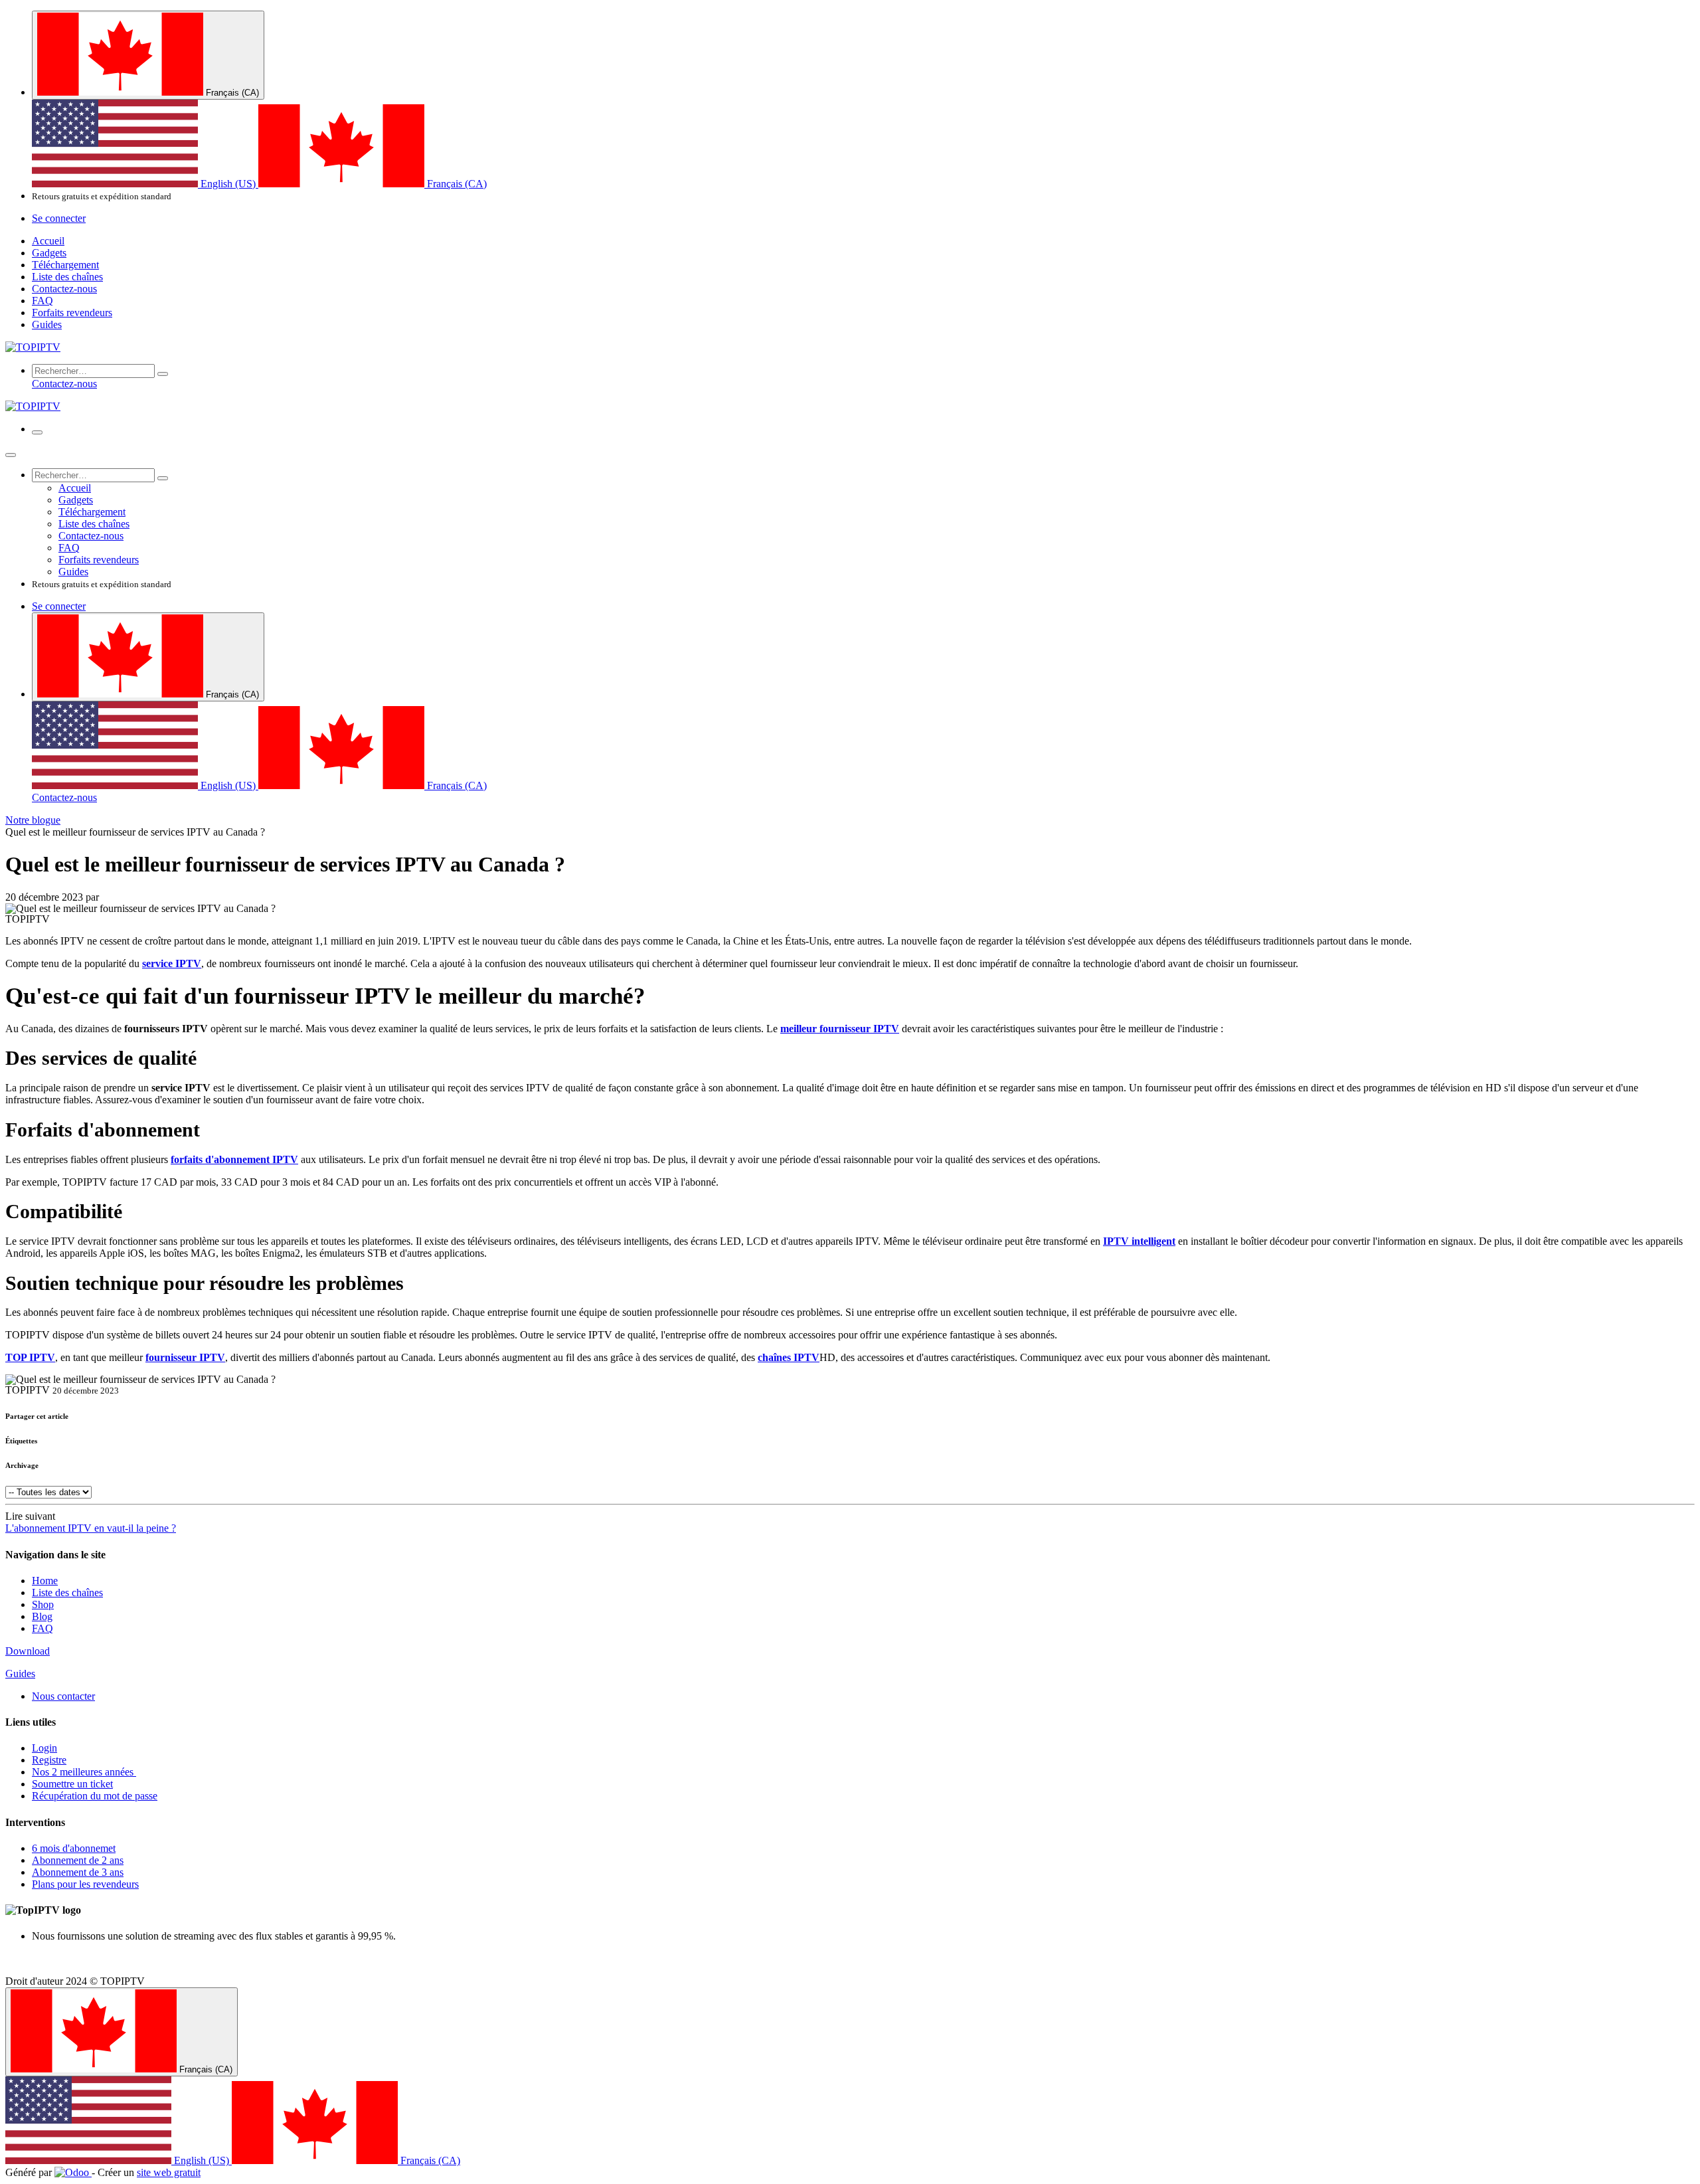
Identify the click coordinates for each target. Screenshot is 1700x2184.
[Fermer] (11, 455)
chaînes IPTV (789, 1357)
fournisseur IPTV (185, 1357)
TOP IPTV (30, 1357)
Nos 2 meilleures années (84, 1772)
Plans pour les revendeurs (85, 1884)
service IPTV (172, 963)
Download (28, 1651)
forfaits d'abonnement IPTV (234, 1159)
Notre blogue (33, 820)
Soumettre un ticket (72, 1784)
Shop (43, 1604)
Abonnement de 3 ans (78, 1872)
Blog (42, 1616)
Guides (20, 1674)
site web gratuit (169, 2172)
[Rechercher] (163, 374)
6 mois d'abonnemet (74, 1848)
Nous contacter (63, 1696)
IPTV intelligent (1139, 1241)
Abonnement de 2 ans (78, 1860)
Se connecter (59, 218)
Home (45, 1581)
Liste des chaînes (67, 1592)
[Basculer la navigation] (37, 432)
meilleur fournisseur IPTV (840, 1029)
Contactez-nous (64, 384)
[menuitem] (145, 184)
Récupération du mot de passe (95, 1796)
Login (44, 1748)
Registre (49, 1760)
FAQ (42, 1628)
